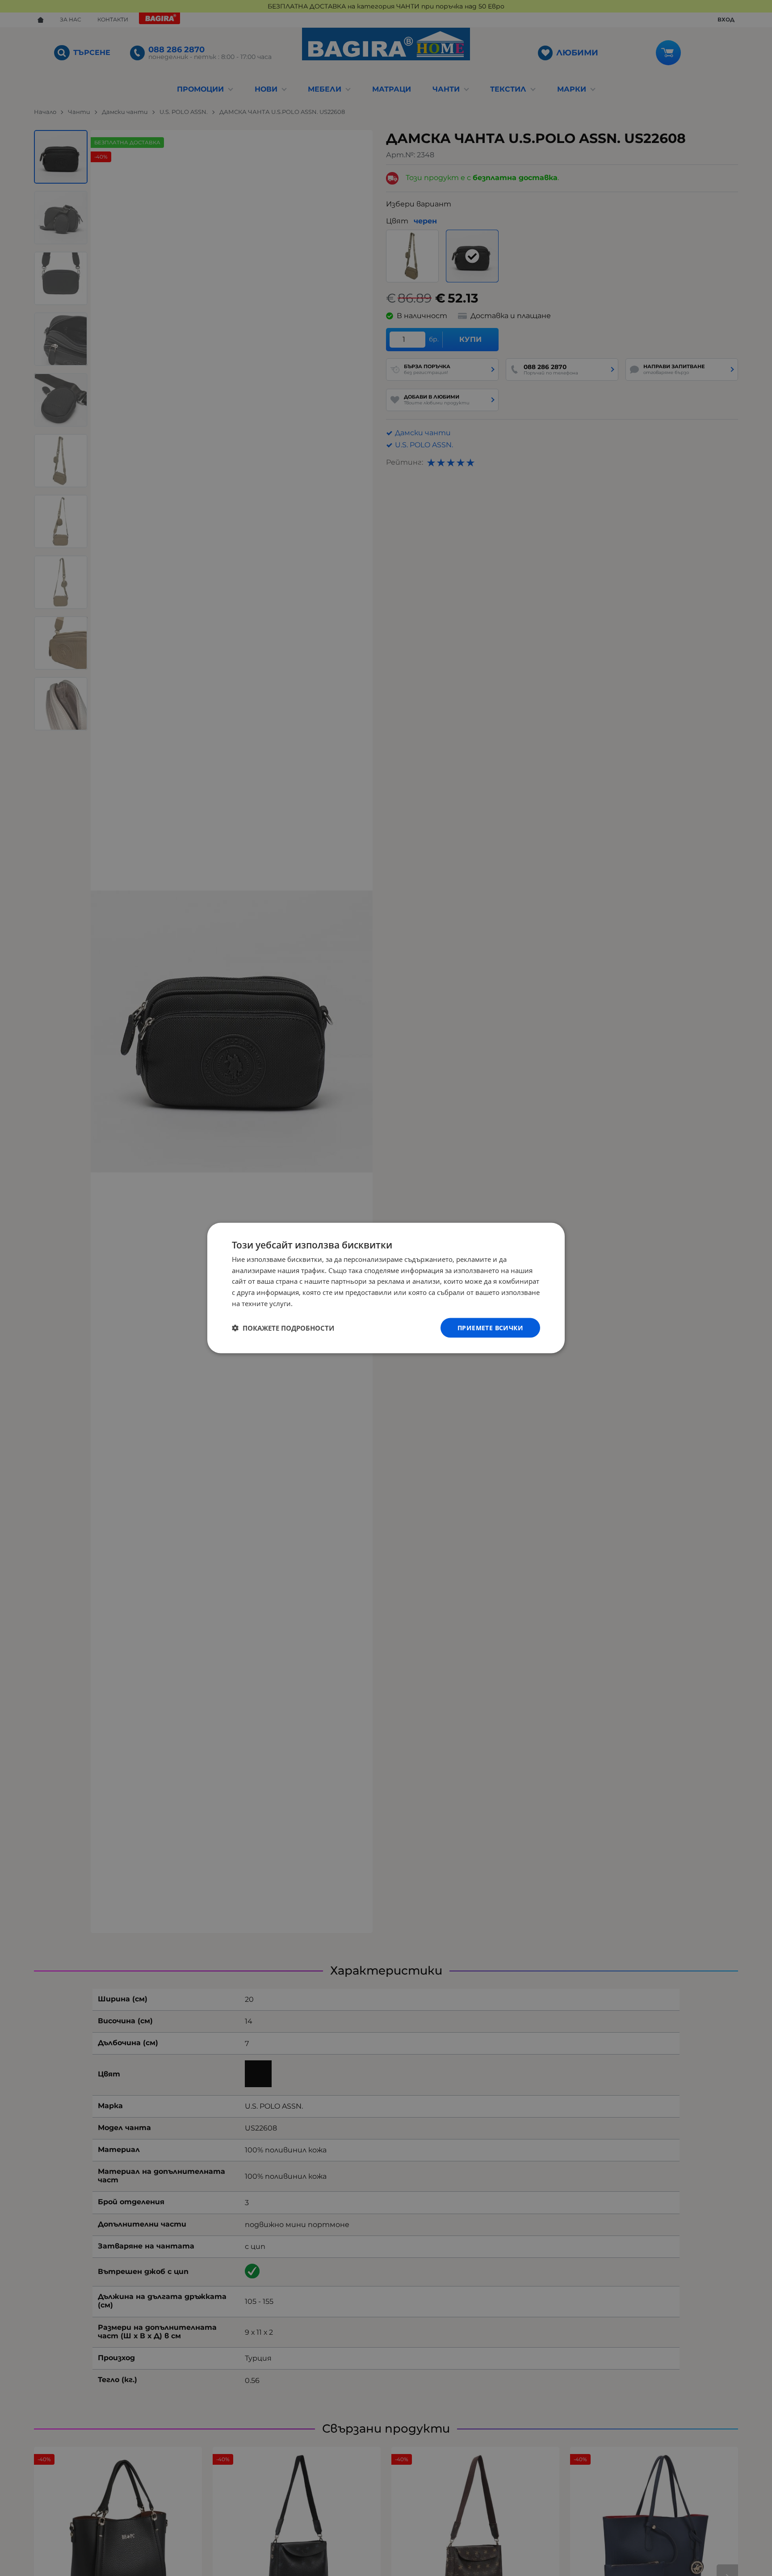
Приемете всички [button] (490, 1327)
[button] (283, 1328)
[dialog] (386, 1288)
